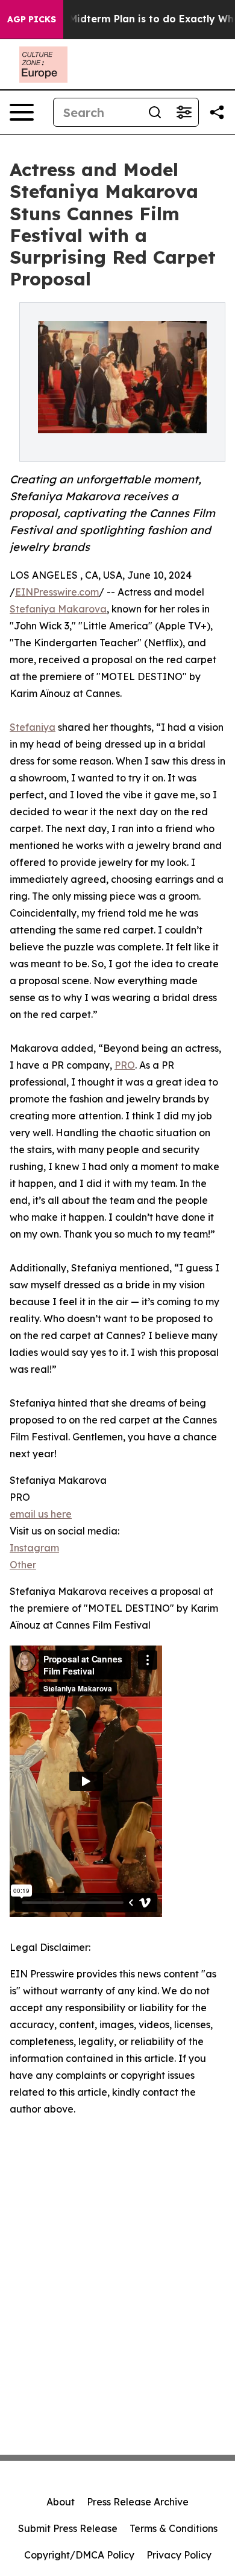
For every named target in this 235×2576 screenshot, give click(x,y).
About (61, 2502)
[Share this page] (217, 112)
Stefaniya (33, 727)
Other (23, 1565)
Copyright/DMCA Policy (79, 2555)
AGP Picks (32, 19)
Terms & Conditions (174, 2528)
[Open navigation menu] (22, 112)
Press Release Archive (138, 2502)
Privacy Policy (179, 2555)
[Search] (155, 112)
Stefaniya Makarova (58, 609)
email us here (41, 1514)
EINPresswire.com (57, 592)
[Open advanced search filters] (184, 112)
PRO (125, 1065)
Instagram (34, 1548)
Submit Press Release (68, 2528)
